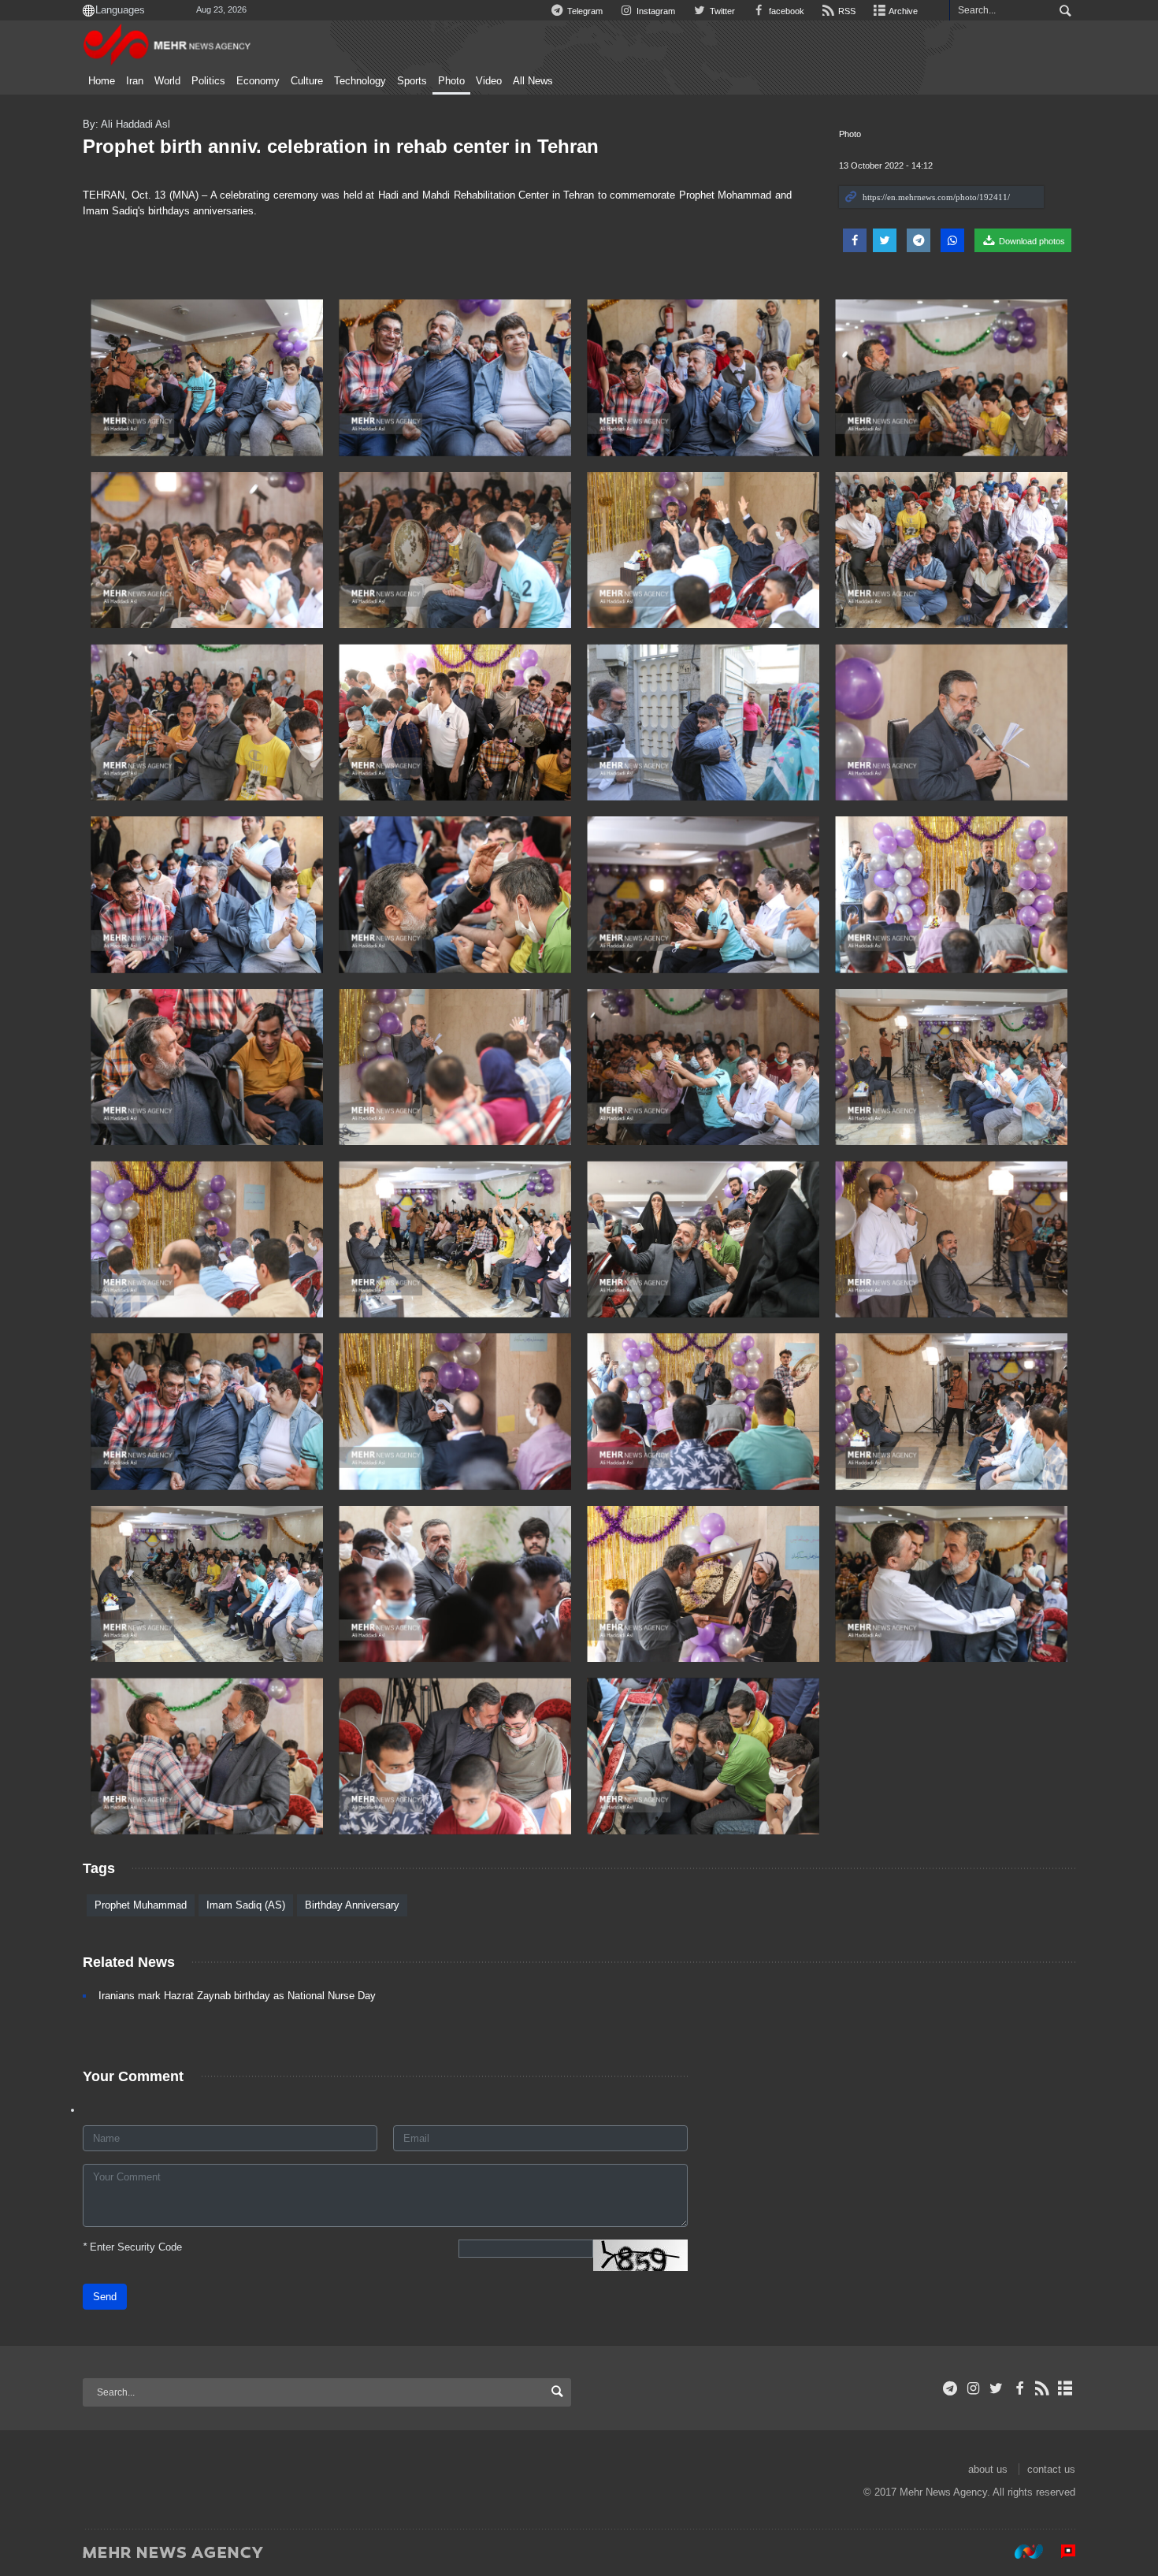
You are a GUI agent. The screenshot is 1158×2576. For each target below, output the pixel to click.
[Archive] (1065, 2388)
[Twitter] (996, 2388)
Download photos (1031, 241)
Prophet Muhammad (141, 1905)
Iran (135, 81)
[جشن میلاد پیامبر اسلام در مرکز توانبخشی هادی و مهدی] (455, 1584)
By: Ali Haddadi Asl (126, 124)
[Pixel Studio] (1060, 2552)
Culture (307, 81)
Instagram (655, 11)
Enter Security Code (132, 2247)
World (167, 81)
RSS (846, 11)
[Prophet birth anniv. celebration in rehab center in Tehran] (207, 378)
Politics (208, 81)
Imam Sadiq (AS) (246, 1905)
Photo (451, 81)
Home (102, 81)
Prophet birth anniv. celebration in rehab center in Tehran (341, 146)
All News (533, 81)
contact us (1051, 2469)
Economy (258, 81)
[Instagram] (973, 2388)
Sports (412, 81)
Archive (902, 11)
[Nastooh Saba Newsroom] (1021, 2552)
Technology (360, 81)
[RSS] (1043, 2388)
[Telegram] (950, 2388)
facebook (785, 11)
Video (489, 81)
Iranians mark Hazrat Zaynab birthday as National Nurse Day (237, 1996)
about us (988, 2469)
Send (105, 2297)
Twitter (721, 11)
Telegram (584, 11)
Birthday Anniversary (352, 1905)
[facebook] (1019, 2388)
